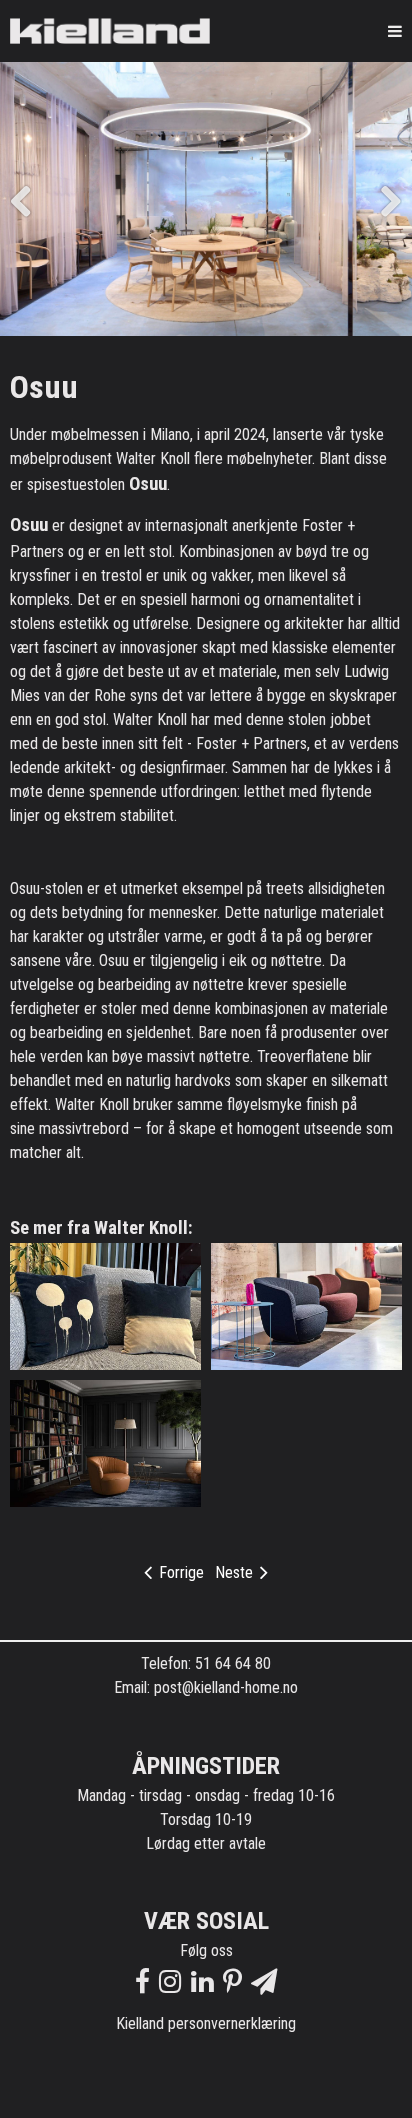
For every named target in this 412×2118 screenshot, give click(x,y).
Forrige (179, 1572)
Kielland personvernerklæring (206, 2023)
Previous (30, 199)
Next (382, 199)
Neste (236, 1572)
